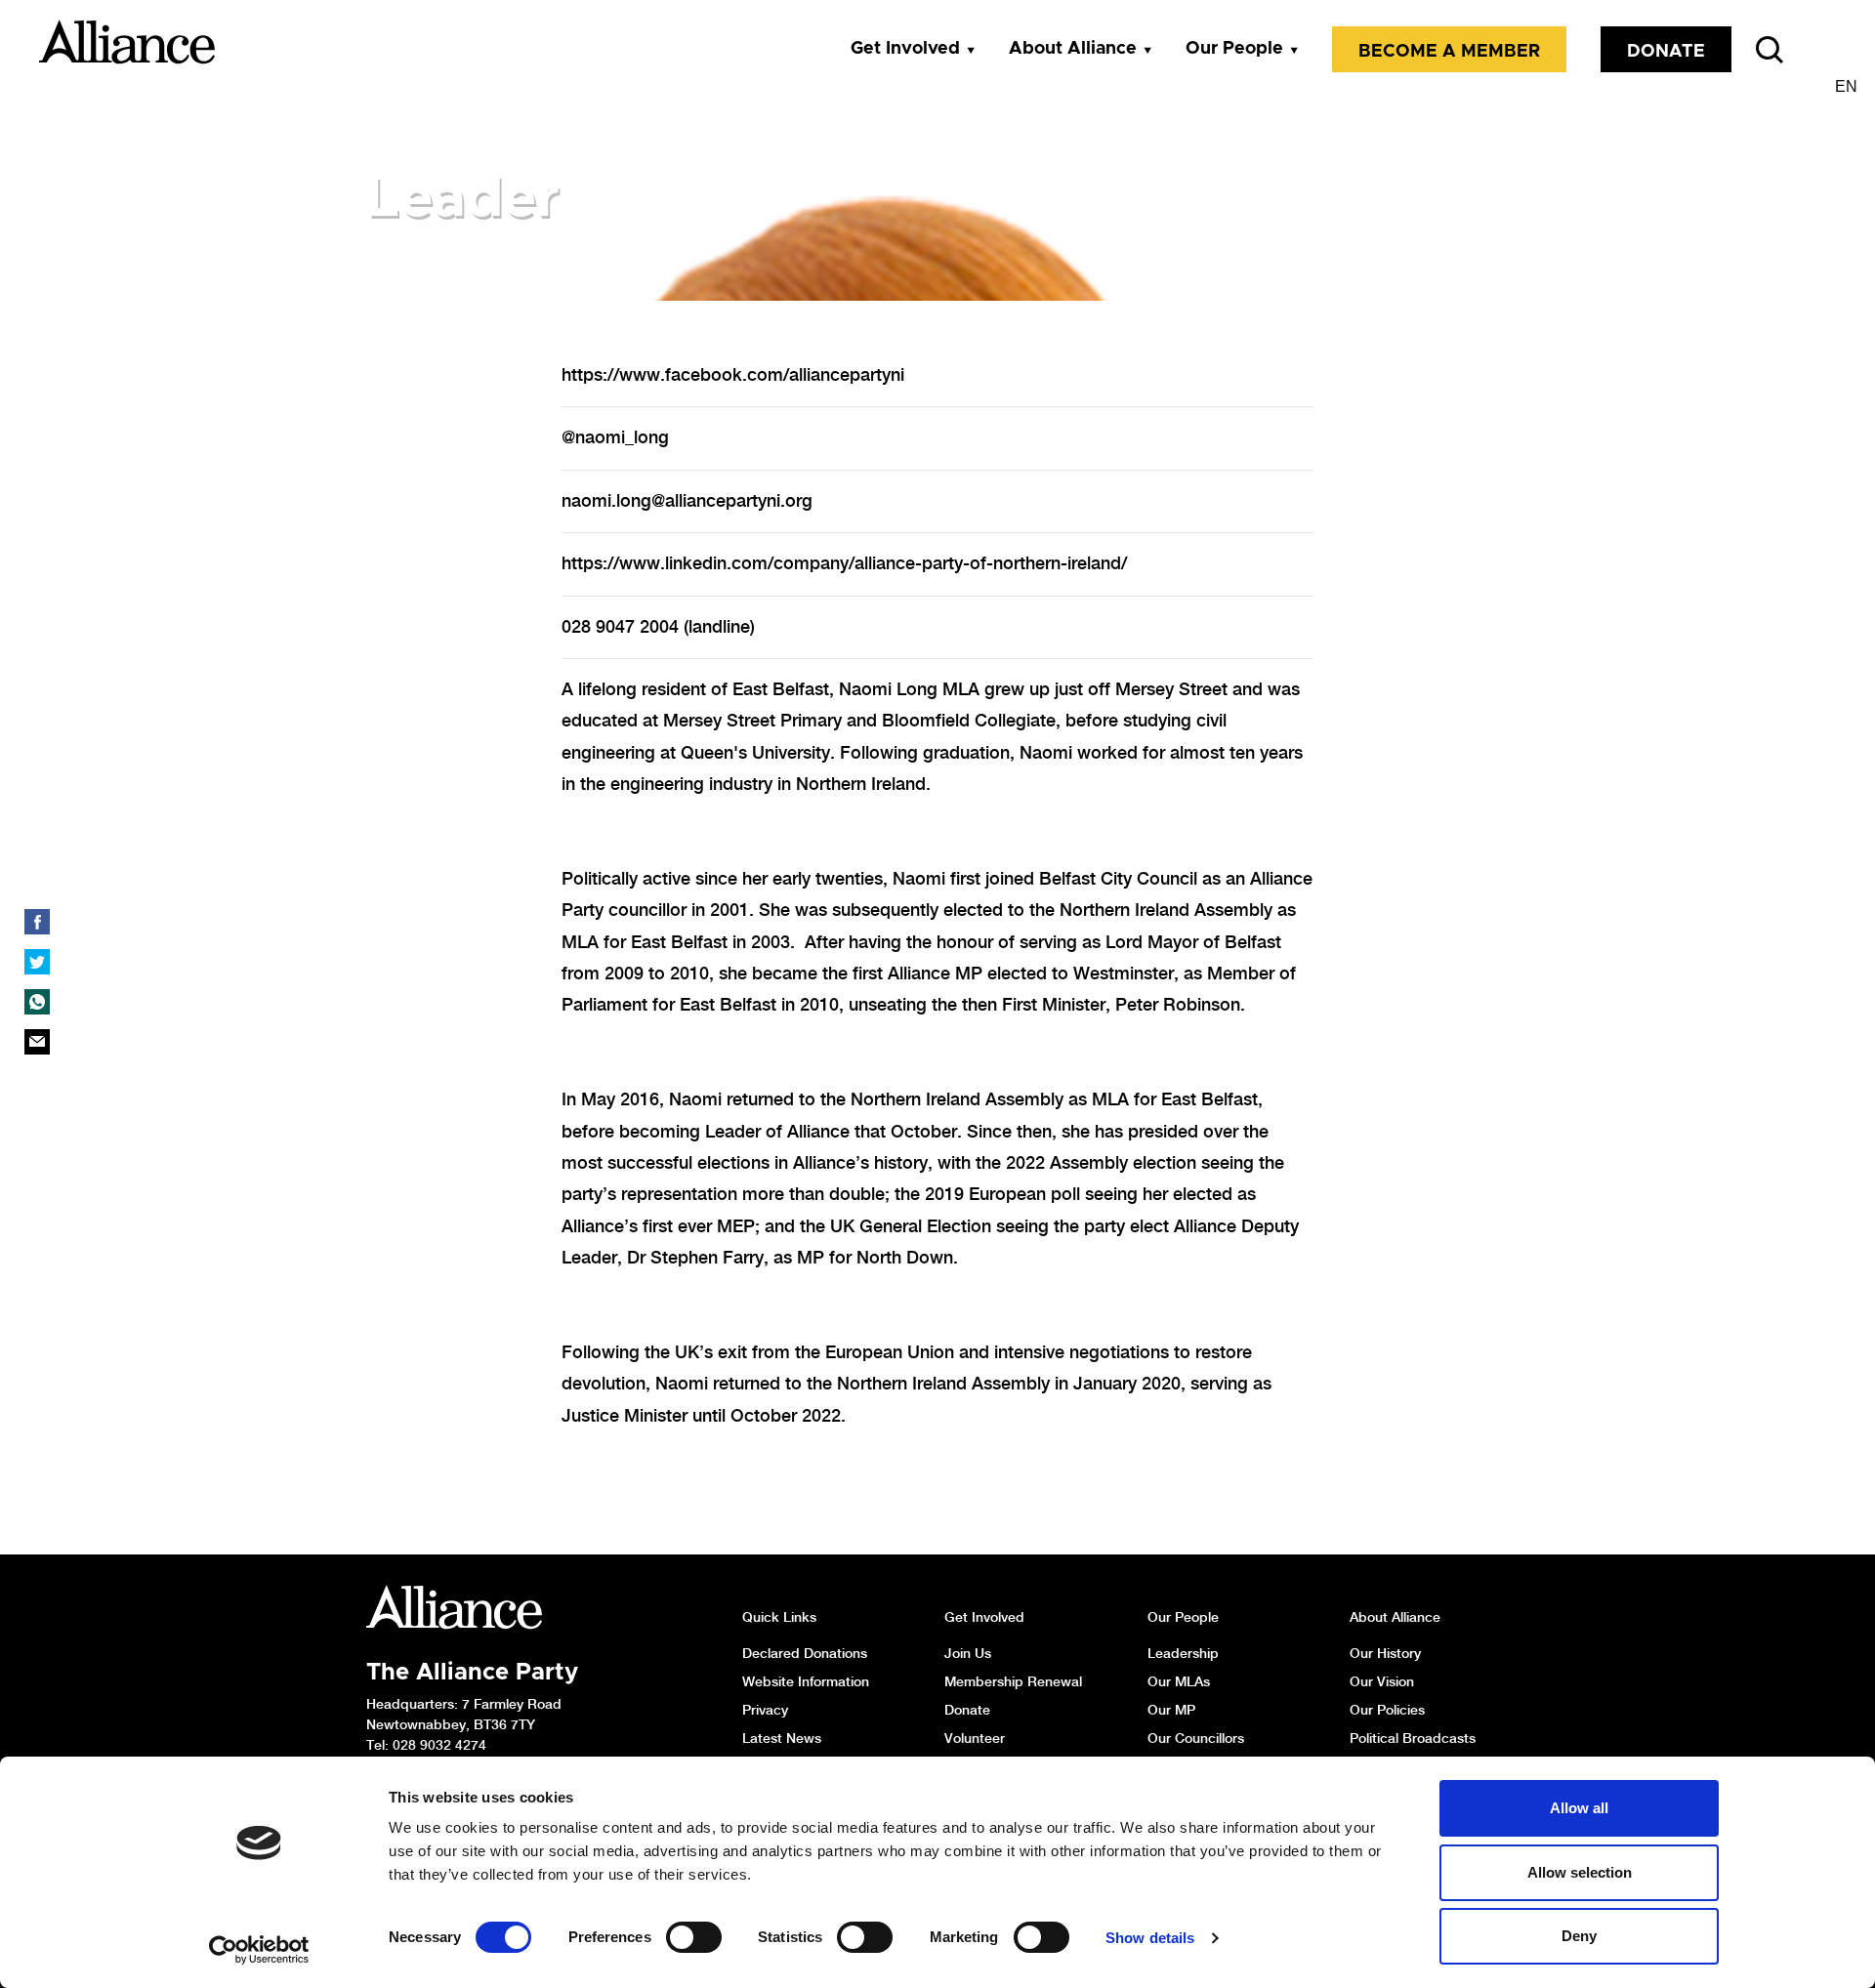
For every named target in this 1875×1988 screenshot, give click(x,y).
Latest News (782, 1738)
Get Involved (905, 49)
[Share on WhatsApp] (37, 1002)
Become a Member (1449, 52)
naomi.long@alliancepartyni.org (687, 500)
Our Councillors (1196, 1738)
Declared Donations (805, 1653)
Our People (1234, 49)
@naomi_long (615, 437)
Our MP (1171, 1710)
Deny (1579, 1936)
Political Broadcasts (1413, 1738)
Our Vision (1382, 1681)
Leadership (1183, 1653)
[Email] (37, 1042)
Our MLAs (1179, 1681)
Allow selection (1580, 1872)
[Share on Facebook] (37, 922)
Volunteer (975, 1738)
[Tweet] (37, 962)
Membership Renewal (1013, 1681)
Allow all (1579, 1808)
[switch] (694, 1937)
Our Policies (1387, 1710)
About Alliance (1073, 49)
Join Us (968, 1653)
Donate (1666, 52)
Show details (1150, 1938)
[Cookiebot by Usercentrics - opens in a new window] (259, 1950)
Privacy (765, 1710)
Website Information (806, 1681)
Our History (1385, 1653)
